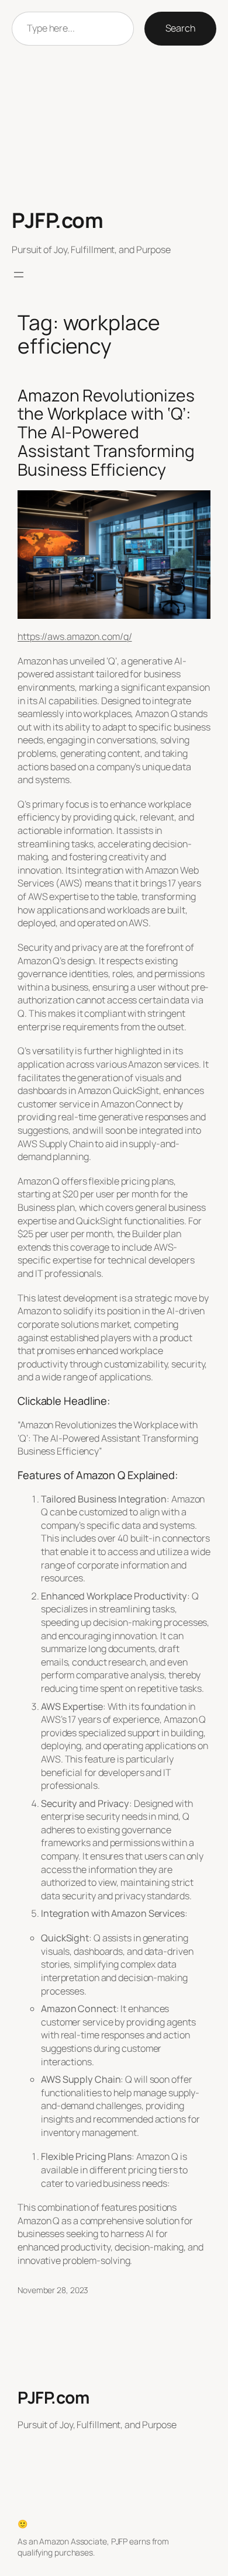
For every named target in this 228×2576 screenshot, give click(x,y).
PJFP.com (57, 220)
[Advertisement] (114, 127)
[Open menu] (19, 275)
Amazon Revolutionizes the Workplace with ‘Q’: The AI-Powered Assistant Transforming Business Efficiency (106, 433)
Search (180, 28)
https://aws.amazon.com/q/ (75, 636)
